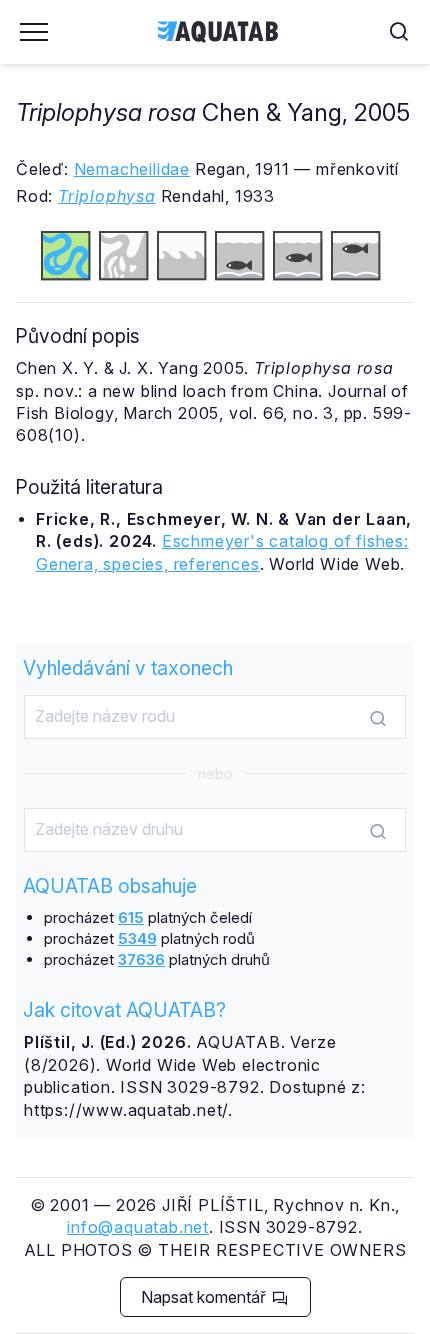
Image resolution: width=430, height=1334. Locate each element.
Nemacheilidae (132, 169)
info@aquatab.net (138, 1227)
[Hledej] (378, 718)
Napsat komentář (205, 1297)
